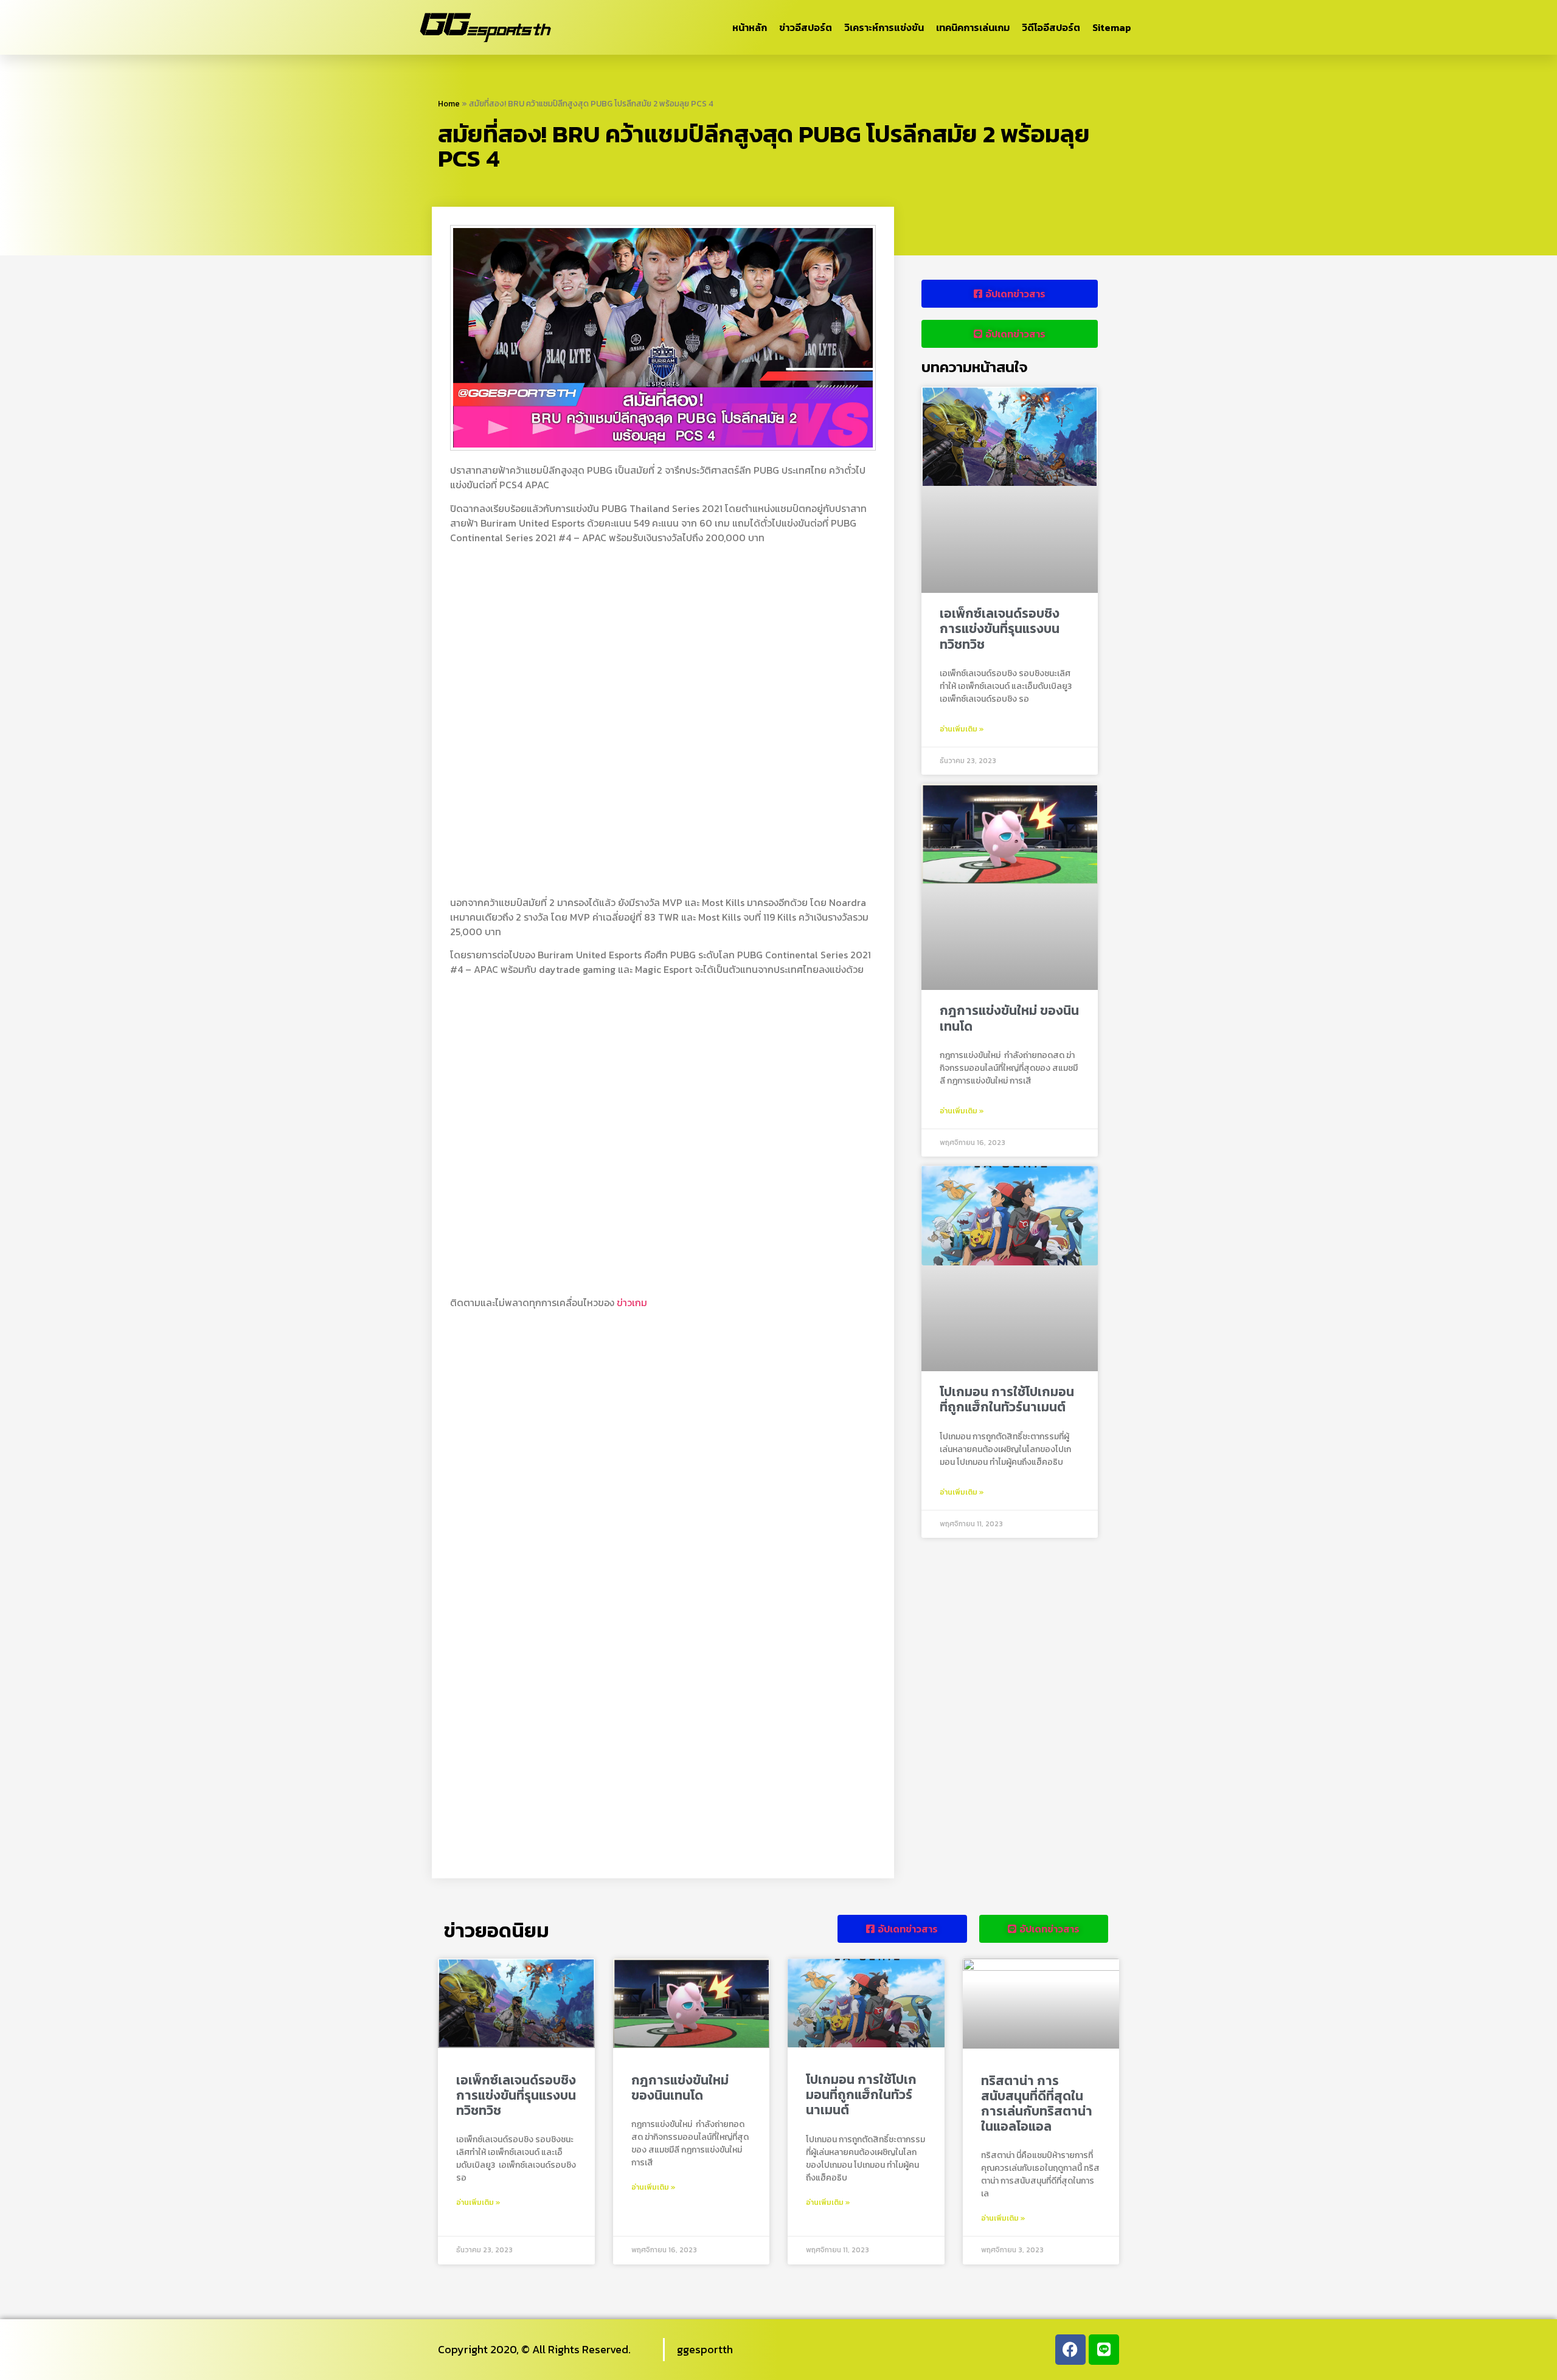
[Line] (1104, 2350)
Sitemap (1112, 27)
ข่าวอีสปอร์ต (806, 27)
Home (449, 103)
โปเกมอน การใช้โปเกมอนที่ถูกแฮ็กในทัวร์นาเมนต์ (1007, 1399)
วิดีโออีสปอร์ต (1051, 27)
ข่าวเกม (632, 1302)
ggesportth (705, 2349)
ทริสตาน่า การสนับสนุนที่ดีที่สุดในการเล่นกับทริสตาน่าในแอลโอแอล (1037, 2104)
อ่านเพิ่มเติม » (962, 729)
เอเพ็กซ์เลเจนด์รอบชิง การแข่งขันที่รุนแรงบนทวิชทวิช (1000, 628)
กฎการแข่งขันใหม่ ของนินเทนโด (1009, 1018)
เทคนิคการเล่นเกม (973, 27)
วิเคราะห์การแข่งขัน (884, 27)
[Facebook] (1070, 2350)
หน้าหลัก (750, 27)
